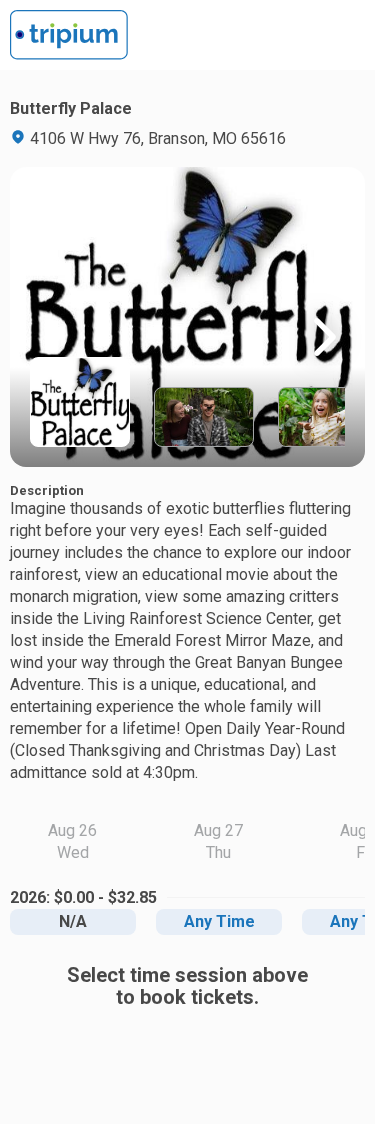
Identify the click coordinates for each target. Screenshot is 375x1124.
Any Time (219, 921)
